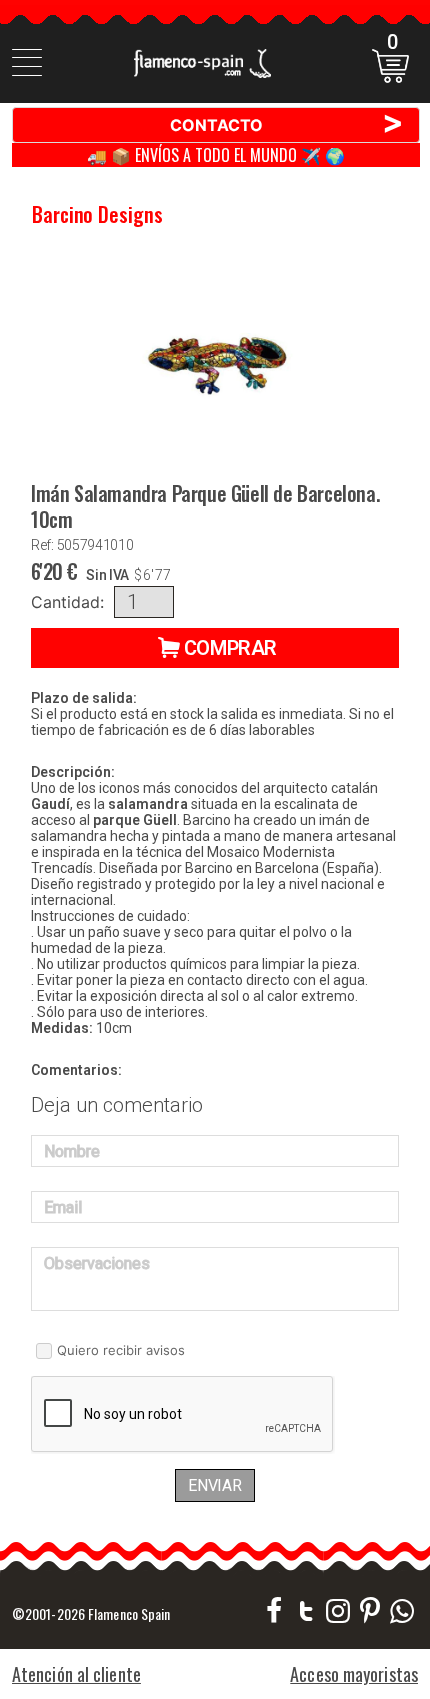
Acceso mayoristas (354, 1674)
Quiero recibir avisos (121, 1350)
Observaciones (97, 1263)
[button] (215, 648)
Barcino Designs (97, 214)
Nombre (72, 1151)
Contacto (287, 124)
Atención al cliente (76, 1674)
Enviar (215, 1485)
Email (63, 1207)
